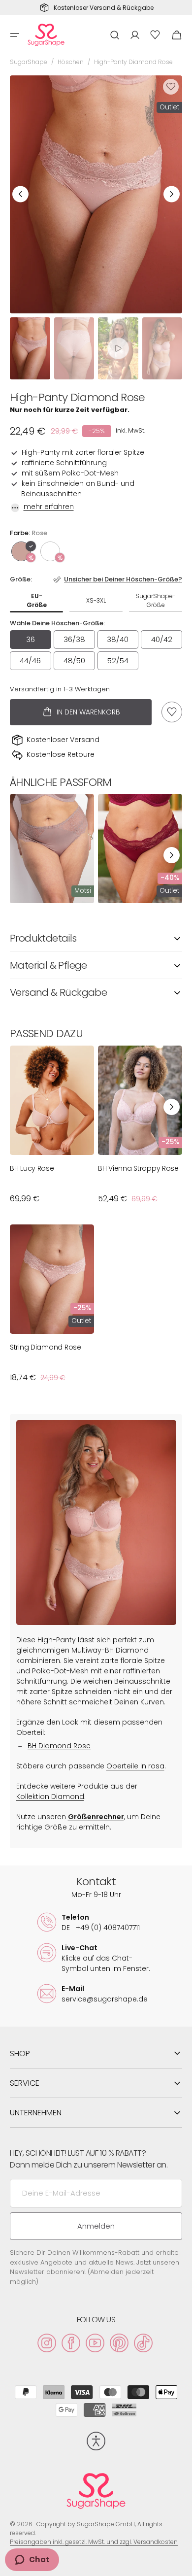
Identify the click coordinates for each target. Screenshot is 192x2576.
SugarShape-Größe (156, 600)
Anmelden (96, 2226)
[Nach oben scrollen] (180, 2564)
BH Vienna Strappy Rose (138, 1168)
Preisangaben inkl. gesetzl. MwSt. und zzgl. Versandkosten (94, 2542)
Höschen (71, 62)
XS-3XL (96, 600)
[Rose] (21, 551)
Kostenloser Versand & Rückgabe (104, 8)
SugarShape (29, 62)
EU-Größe (37, 600)
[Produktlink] (52, 848)
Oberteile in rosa (135, 1766)
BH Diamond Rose (59, 1746)
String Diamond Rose (46, 1347)
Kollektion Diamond (50, 1796)
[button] (15, 35)
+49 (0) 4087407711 (101, 1928)
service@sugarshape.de (105, 1999)
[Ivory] (50, 551)
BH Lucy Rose (32, 1168)
